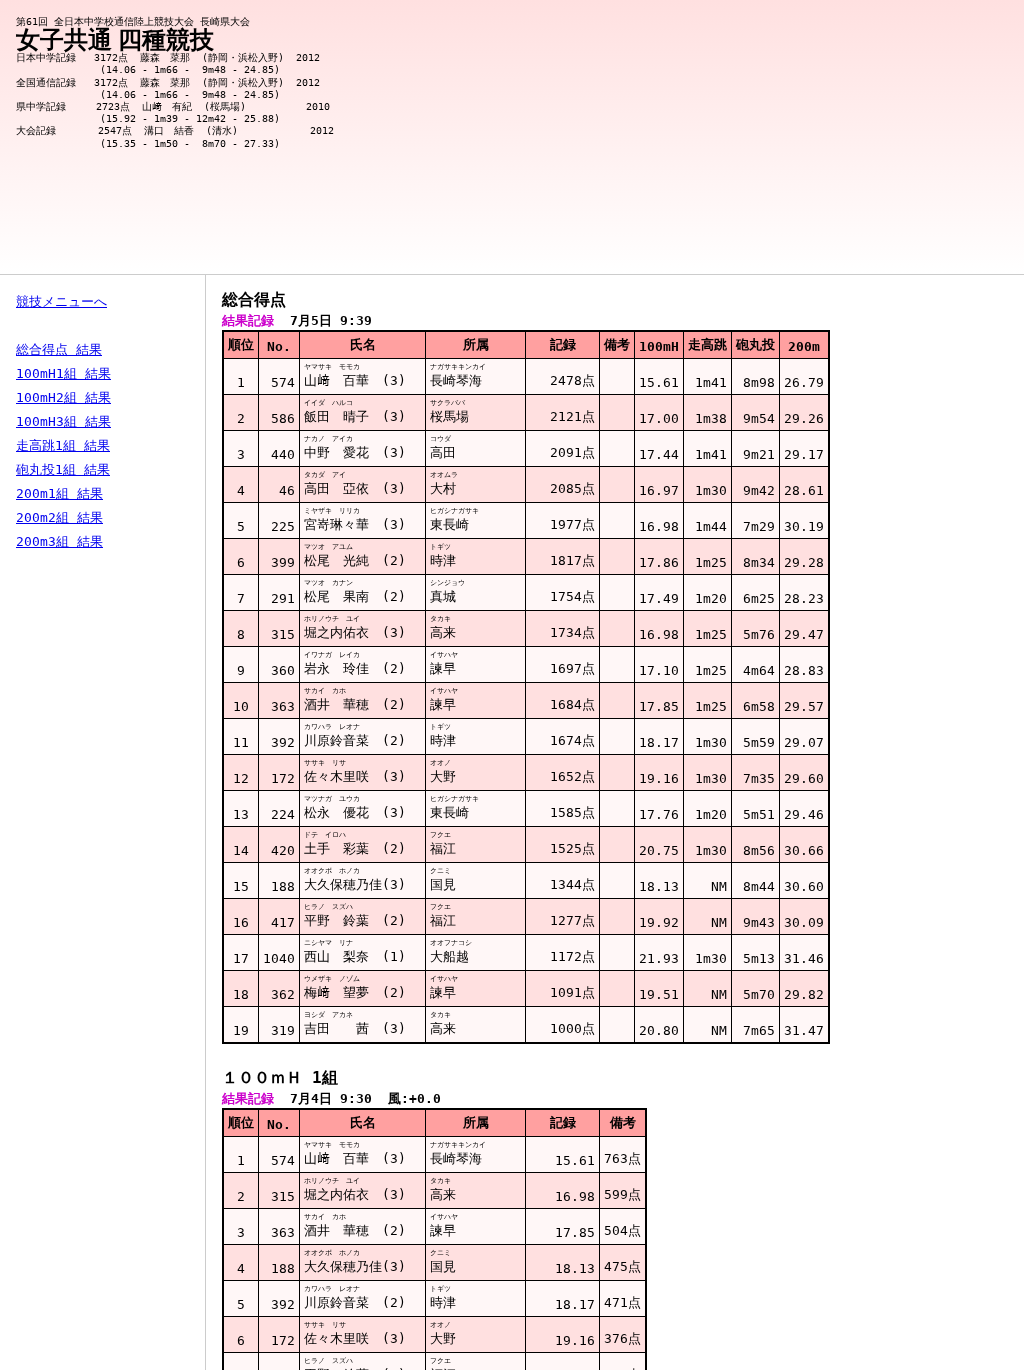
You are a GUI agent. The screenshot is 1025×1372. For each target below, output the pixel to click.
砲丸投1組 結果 (63, 469)
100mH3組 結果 (63, 421)
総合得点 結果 (59, 349)
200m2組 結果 (59, 517)
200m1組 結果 (59, 493)
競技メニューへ (61, 301)
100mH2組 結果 (63, 397)
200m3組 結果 (59, 541)
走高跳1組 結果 (63, 445)
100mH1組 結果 (63, 373)
